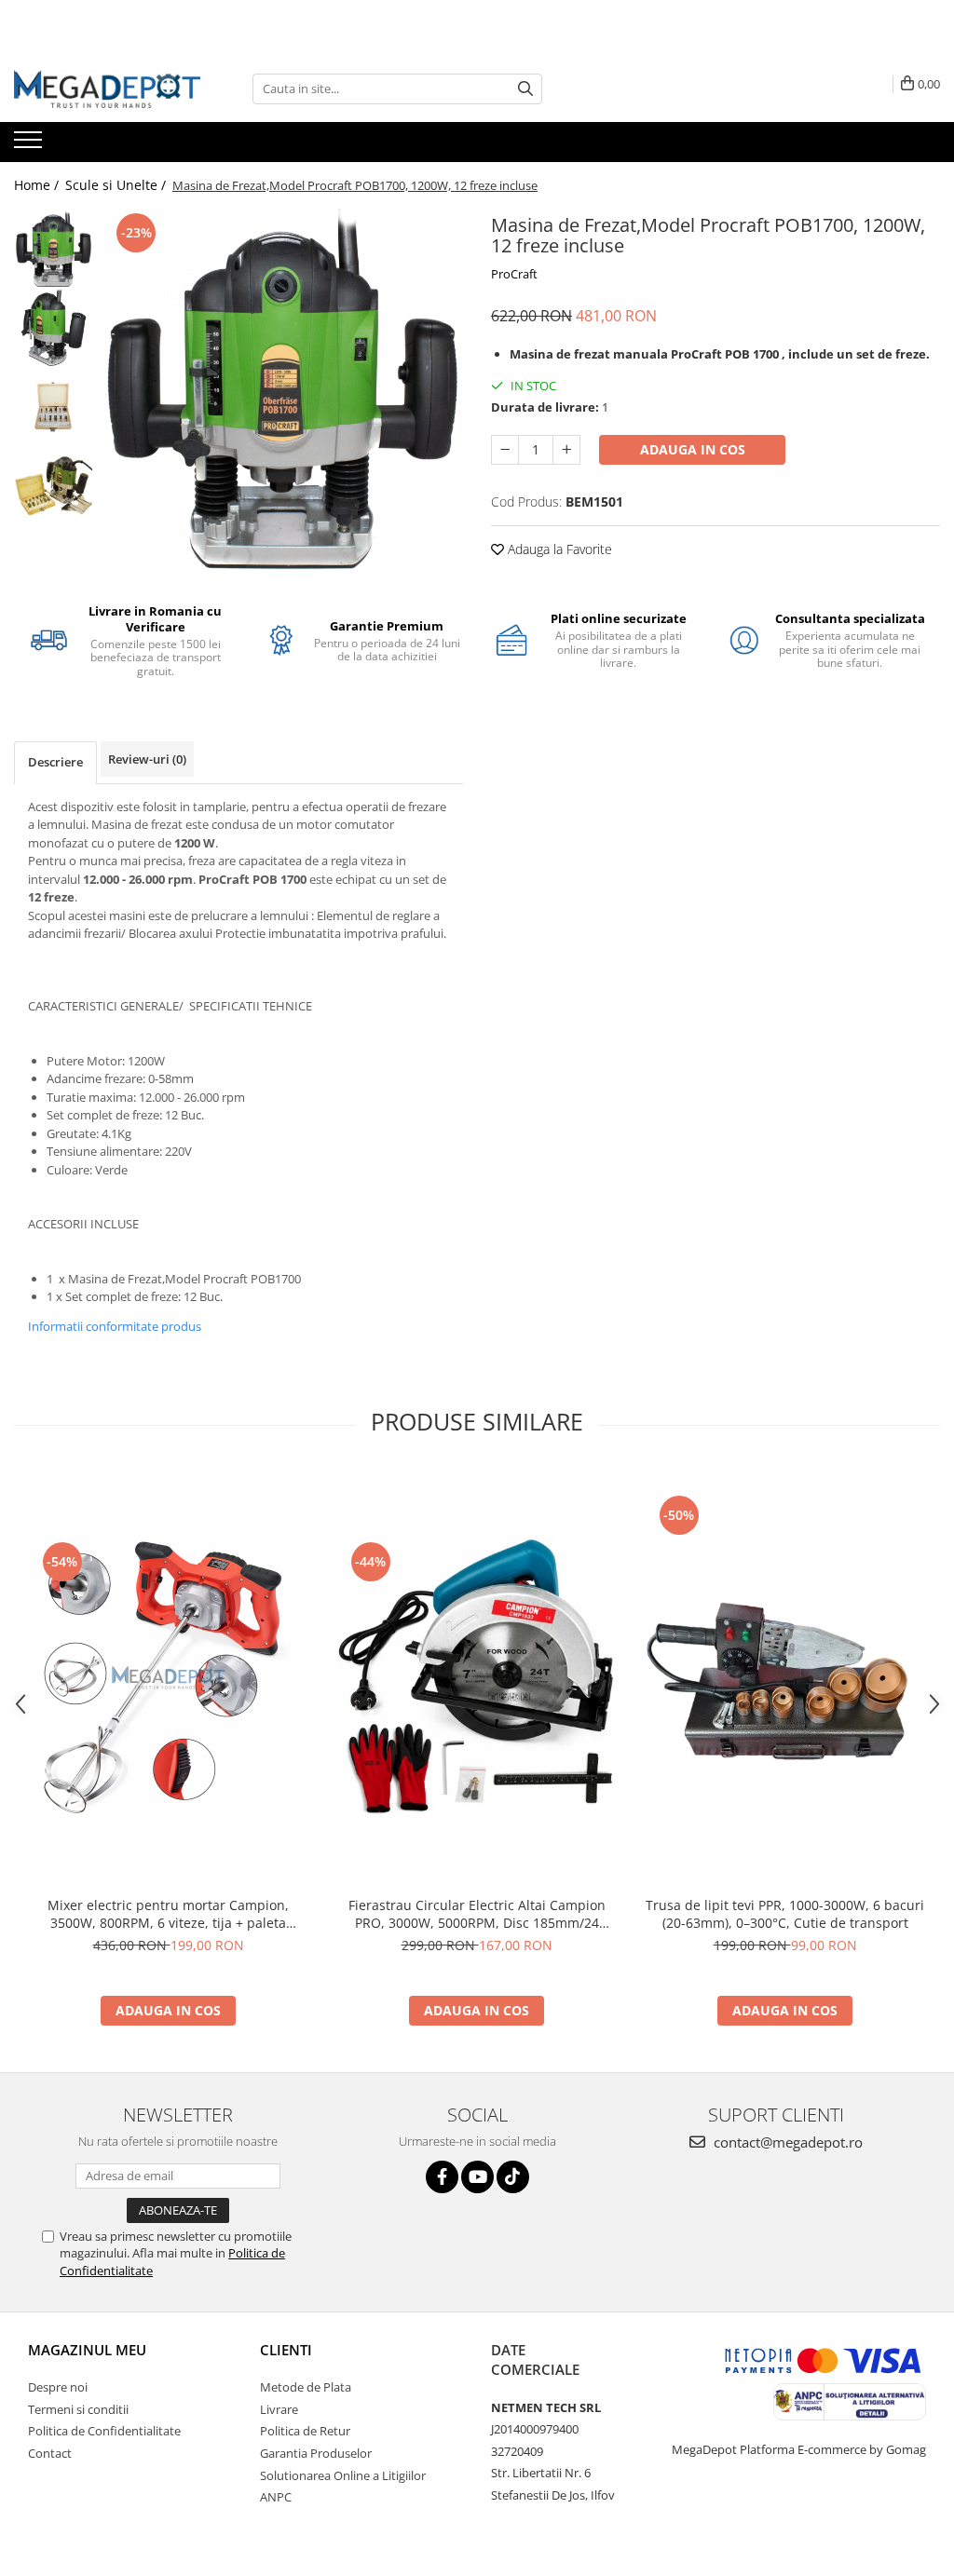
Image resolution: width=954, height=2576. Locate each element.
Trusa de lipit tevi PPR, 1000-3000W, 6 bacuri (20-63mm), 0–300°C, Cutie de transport (785, 1914)
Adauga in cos (693, 449)
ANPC (276, 2497)
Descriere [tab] (55, 762)
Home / (38, 185)
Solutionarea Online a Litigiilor (343, 2475)
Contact (50, 2453)
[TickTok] (513, 2177)
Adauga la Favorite (558, 549)
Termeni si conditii (78, 2409)
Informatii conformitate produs (115, 1326)
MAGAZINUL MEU (87, 2350)
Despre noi (58, 2387)
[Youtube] (477, 2177)
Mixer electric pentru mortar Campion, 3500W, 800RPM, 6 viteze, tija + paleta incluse (168, 1914)
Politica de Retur (305, 2431)
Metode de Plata (306, 2387)
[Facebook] (442, 2177)
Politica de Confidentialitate (104, 2431)
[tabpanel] (283, 389)
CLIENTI (286, 2350)
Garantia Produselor (316, 2453)
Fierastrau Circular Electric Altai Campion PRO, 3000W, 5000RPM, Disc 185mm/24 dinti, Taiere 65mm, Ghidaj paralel (477, 1914)
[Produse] (30, 145)
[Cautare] (525, 89)
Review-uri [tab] (147, 759)
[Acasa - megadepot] (107, 89)
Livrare (279, 2409)
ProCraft (514, 274)
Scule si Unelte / (117, 185)
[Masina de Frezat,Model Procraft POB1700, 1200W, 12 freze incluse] (283, 389)
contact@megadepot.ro (786, 2142)
